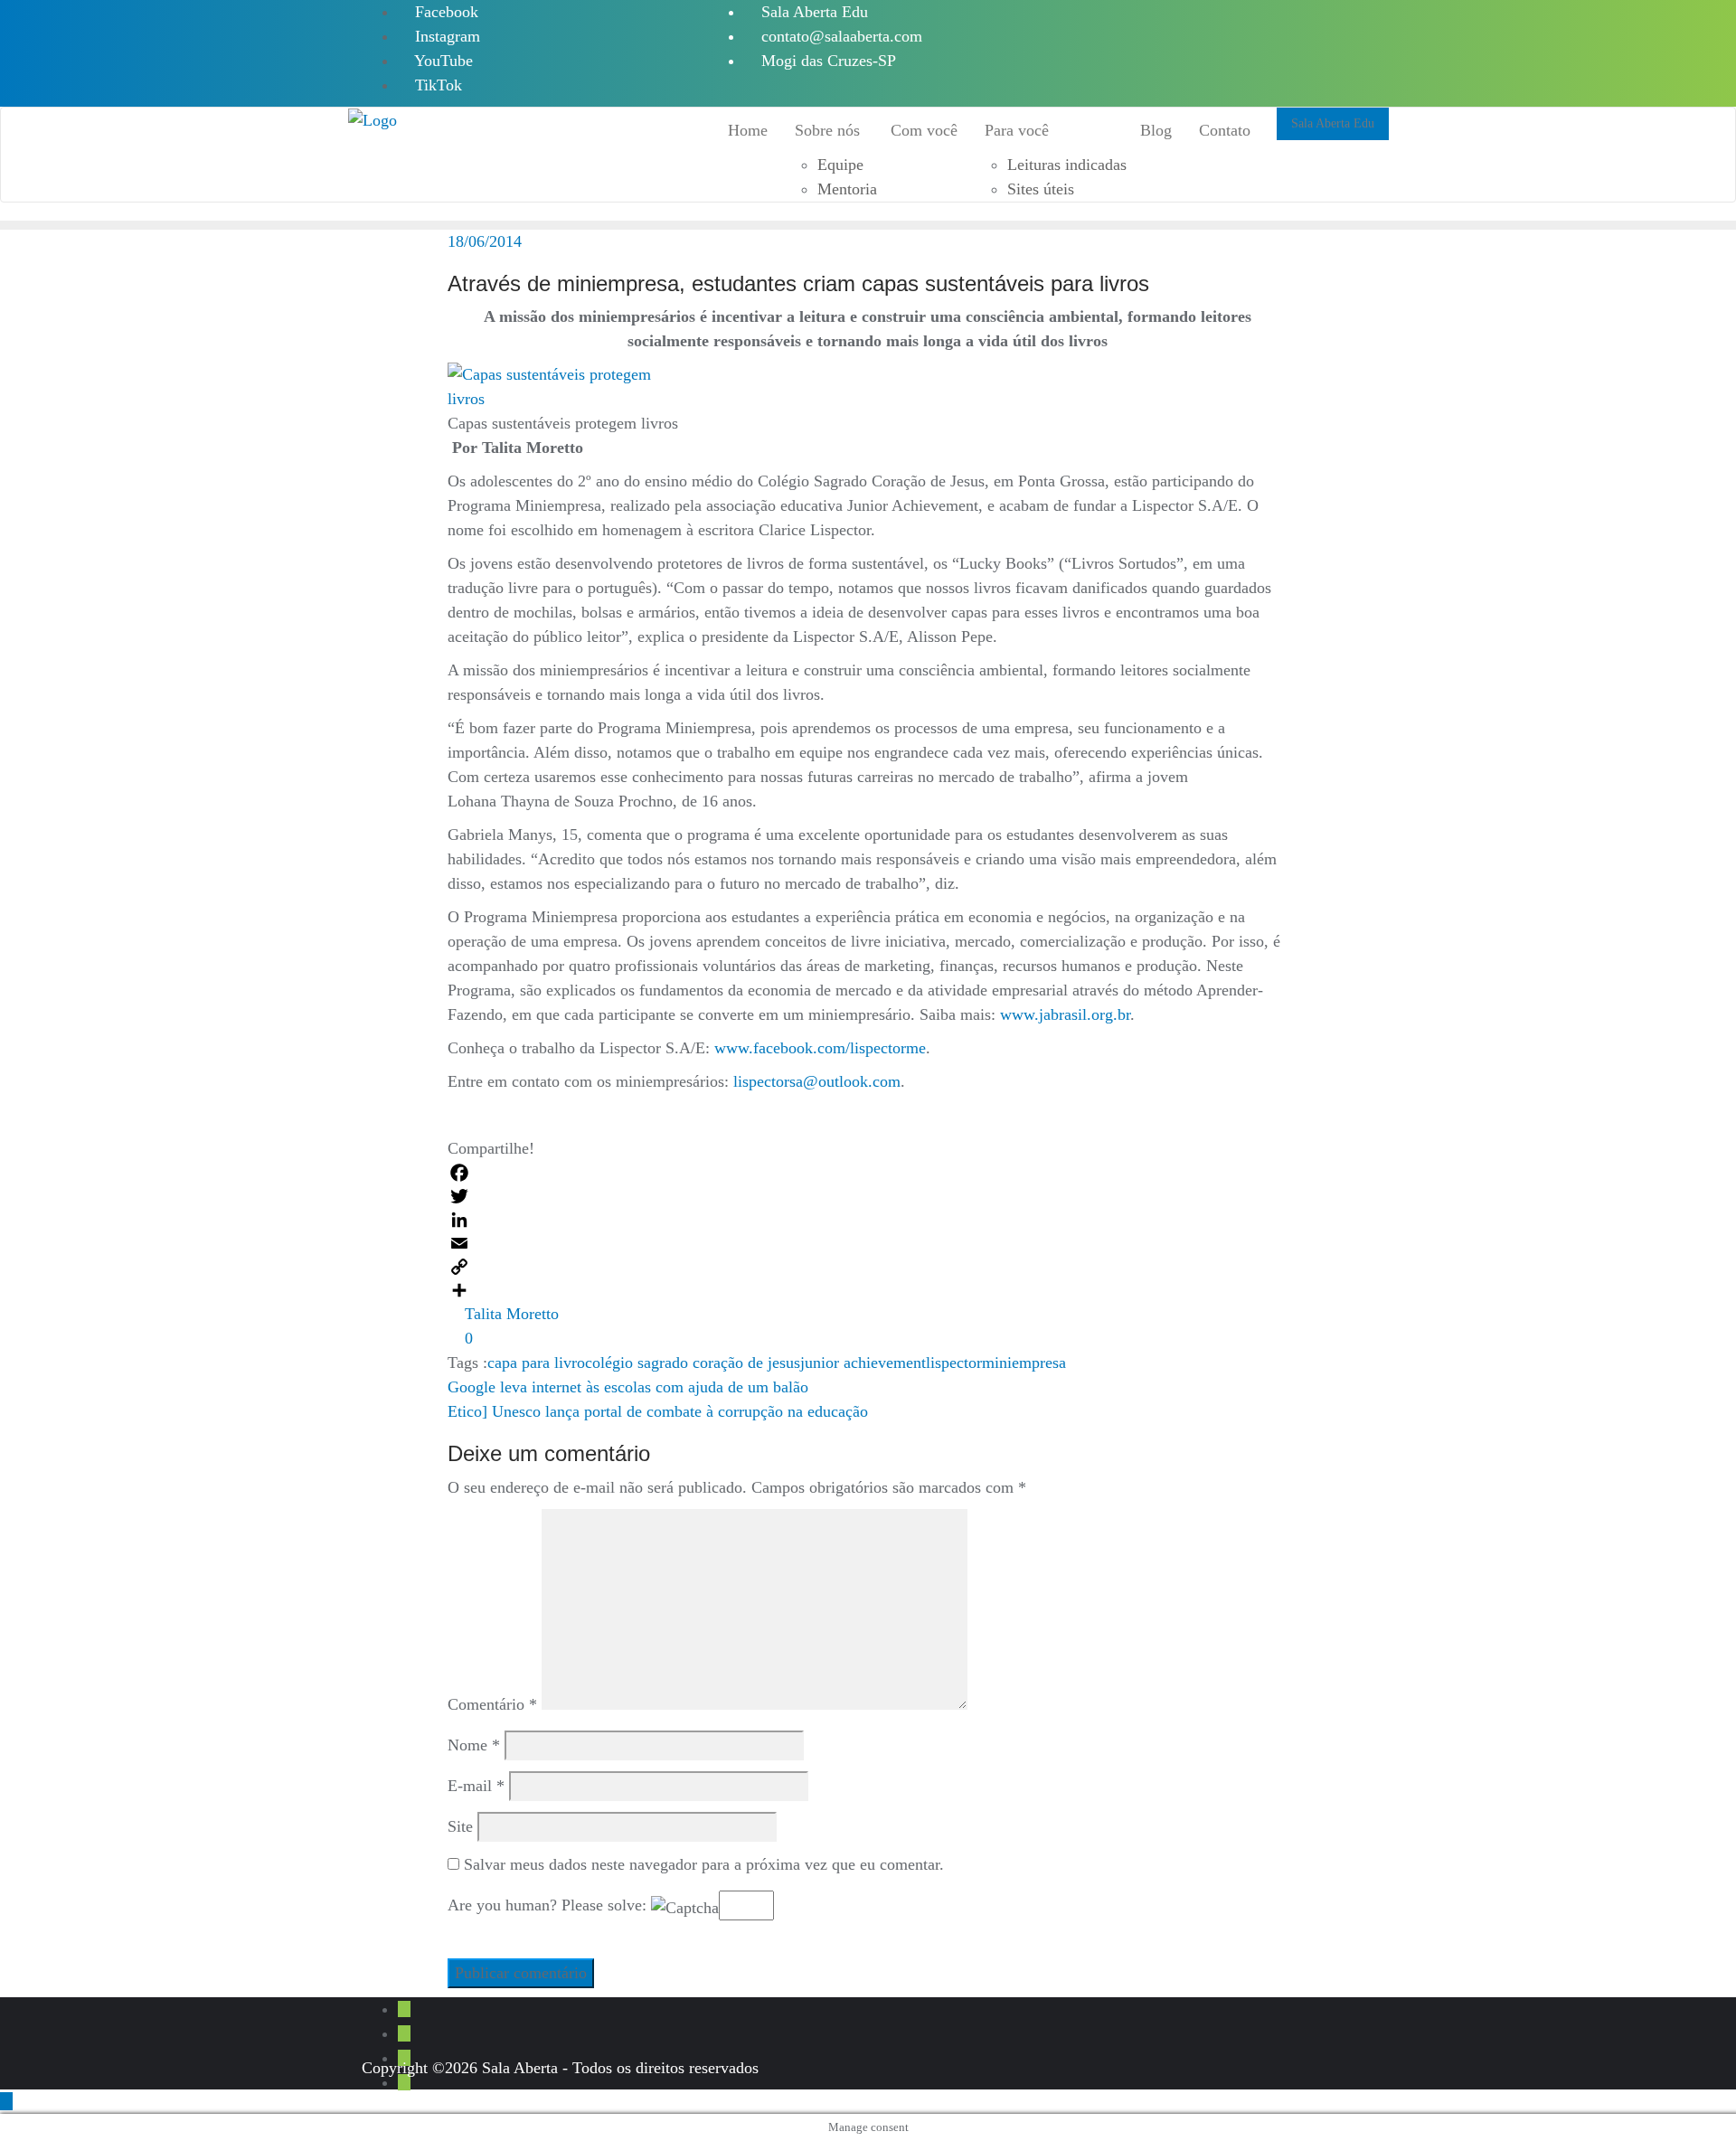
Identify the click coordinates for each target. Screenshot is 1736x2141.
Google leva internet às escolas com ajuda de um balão (628, 1387)
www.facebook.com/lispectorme (820, 1048)
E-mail (476, 1786)
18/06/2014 (485, 241)
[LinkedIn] (868, 1220)
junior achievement (863, 1363)
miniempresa (1024, 1363)
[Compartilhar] (868, 1290)
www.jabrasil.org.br (1065, 1014)
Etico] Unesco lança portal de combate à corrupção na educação (658, 1411)
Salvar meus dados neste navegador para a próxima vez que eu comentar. (704, 1864)
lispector (954, 1363)
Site (460, 1826)
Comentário (492, 1704)
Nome (474, 1745)
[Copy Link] (868, 1267)
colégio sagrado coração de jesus (693, 1363)
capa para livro (536, 1363)
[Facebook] (868, 1173)
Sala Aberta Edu (812, 12)
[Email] (868, 1243)
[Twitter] (868, 1196)
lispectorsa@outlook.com (817, 1081)
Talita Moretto (509, 1314)
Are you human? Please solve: (549, 1905)
